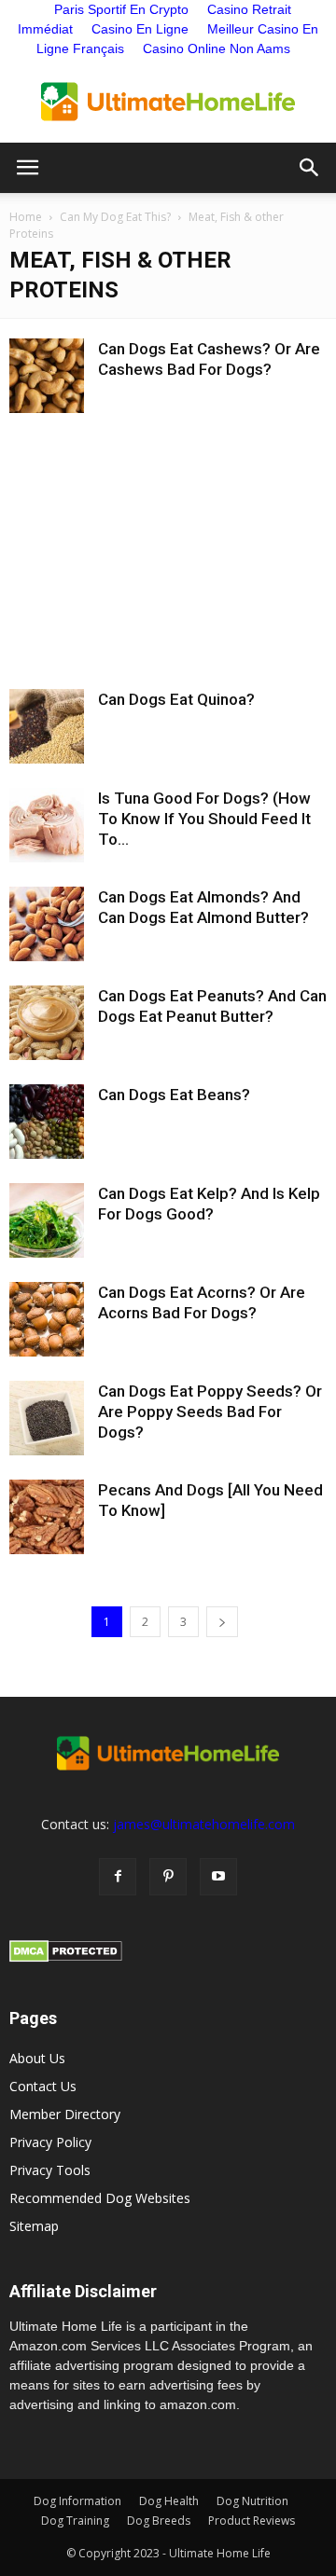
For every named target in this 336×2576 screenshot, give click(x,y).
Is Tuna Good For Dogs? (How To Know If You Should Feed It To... (204, 819)
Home (26, 217)
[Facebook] (118, 1877)
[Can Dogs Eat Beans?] (47, 1122)
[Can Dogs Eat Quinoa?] (47, 726)
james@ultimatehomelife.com (204, 1824)
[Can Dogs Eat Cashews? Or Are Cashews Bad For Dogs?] (47, 376)
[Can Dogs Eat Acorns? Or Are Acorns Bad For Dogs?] (47, 1319)
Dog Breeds (159, 2521)
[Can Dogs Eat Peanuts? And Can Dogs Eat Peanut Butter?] (47, 1023)
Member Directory (65, 2114)
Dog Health (169, 2501)
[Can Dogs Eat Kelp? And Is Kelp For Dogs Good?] (47, 1220)
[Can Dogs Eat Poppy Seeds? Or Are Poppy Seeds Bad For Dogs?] (47, 1418)
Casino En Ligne (140, 29)
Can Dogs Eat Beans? (174, 1095)
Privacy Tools (50, 2170)
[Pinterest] (168, 1877)
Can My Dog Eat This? (115, 217)
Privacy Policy (50, 2142)
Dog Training (75, 2521)
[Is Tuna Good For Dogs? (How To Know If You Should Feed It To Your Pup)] (47, 825)
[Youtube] (218, 1877)
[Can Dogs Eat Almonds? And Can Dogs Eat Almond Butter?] (47, 924)
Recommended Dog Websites (100, 2198)
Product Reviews (252, 2521)
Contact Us (43, 2086)
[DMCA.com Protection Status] (66, 1957)
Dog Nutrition (252, 2501)
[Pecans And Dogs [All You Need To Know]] (47, 1517)
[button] (310, 168)
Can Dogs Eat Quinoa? (176, 699)
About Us (37, 2058)
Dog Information (77, 2501)
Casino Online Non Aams (217, 48)
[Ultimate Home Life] (168, 102)
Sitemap (34, 2226)
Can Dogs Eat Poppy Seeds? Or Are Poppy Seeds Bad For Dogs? (210, 1412)
